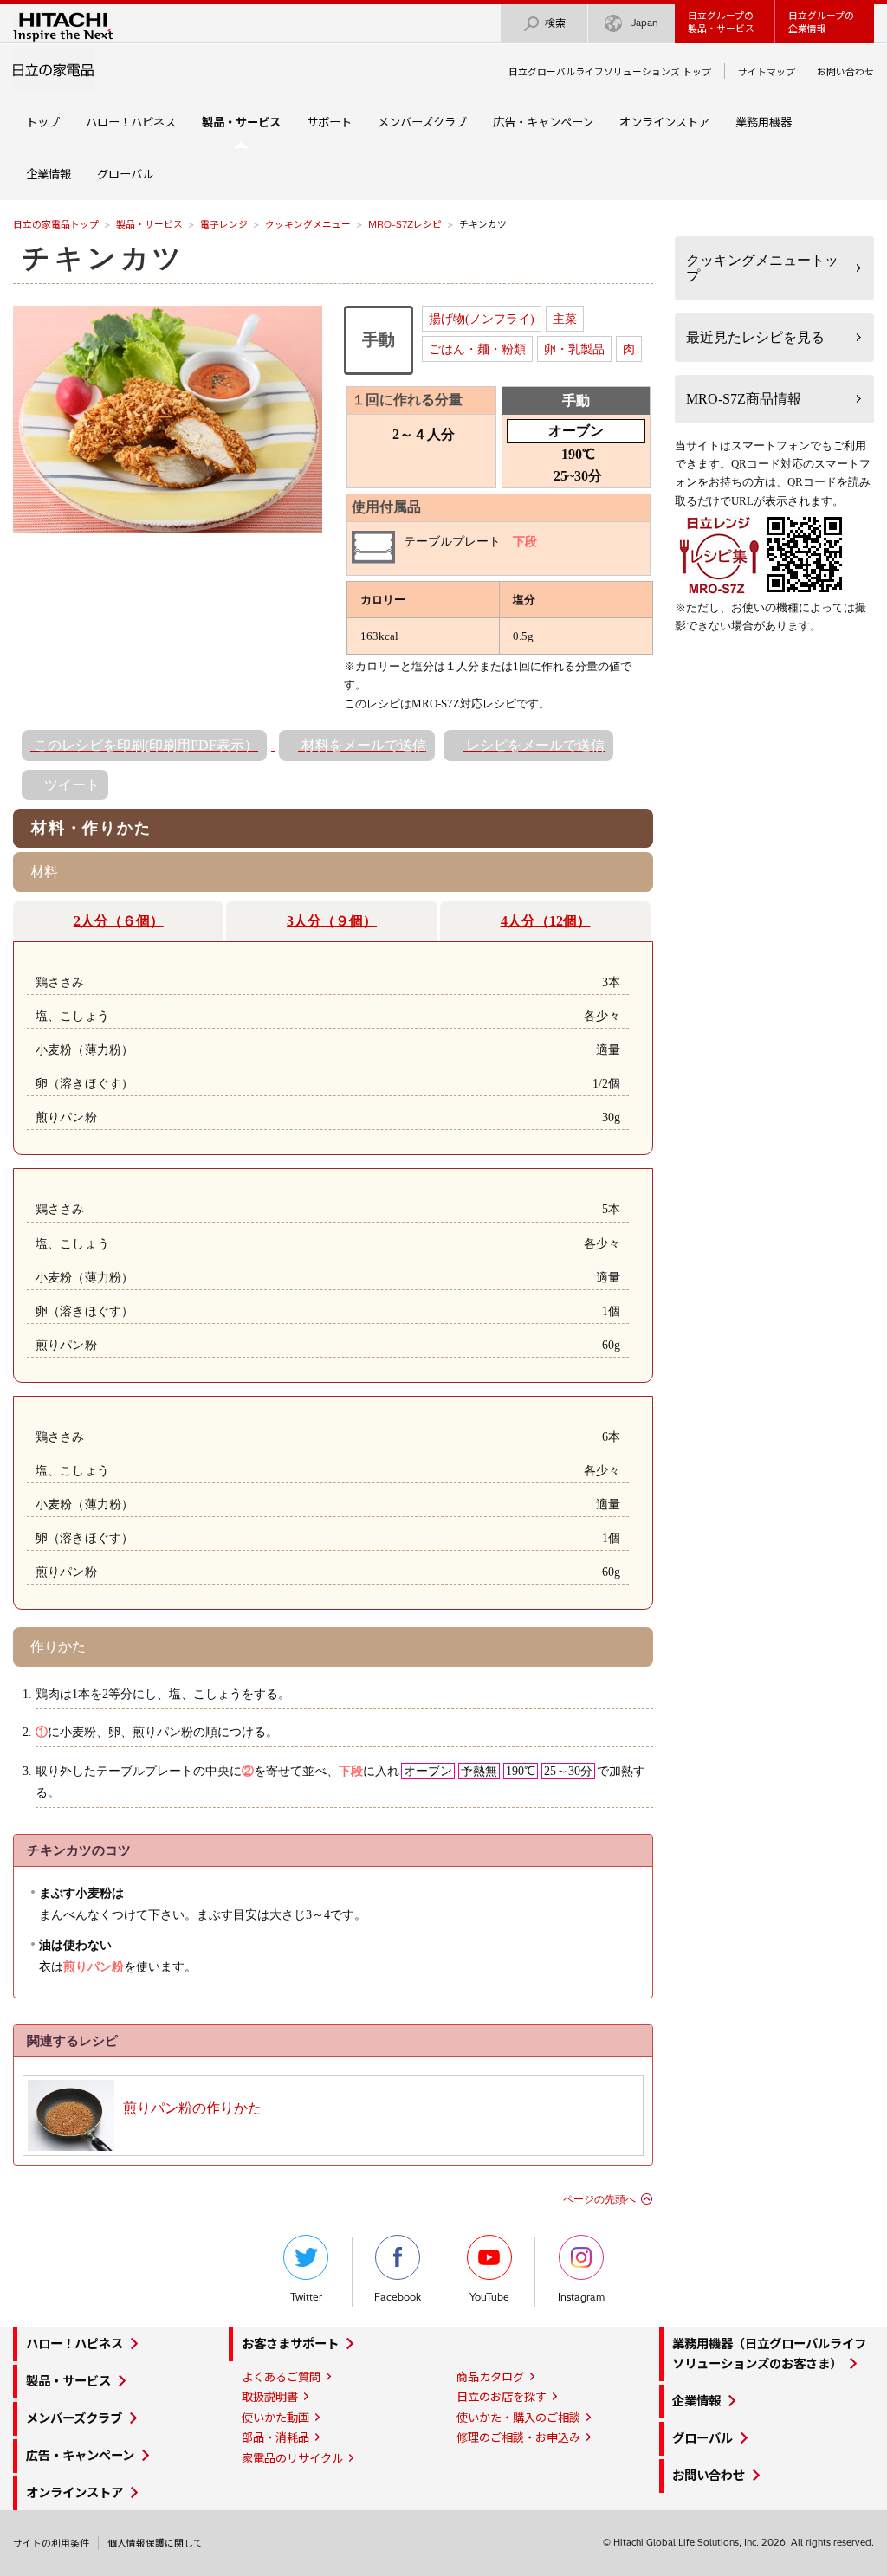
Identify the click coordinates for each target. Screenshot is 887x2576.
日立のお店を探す (502, 2397)
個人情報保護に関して (155, 2543)
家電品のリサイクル (292, 2458)
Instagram (581, 2297)
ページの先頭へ (599, 2199)
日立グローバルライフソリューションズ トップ (610, 72)
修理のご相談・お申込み (518, 2437)
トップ (43, 122)
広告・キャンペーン (543, 122)
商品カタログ (490, 2377)
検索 (555, 23)
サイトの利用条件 (51, 2543)
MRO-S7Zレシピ (405, 224)
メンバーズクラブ (422, 122)
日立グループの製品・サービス (721, 22)
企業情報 (49, 174)
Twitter (306, 2297)
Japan (645, 23)
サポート (329, 122)
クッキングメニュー (308, 224)
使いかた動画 (275, 2418)
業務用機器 (764, 122)
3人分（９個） (332, 921)
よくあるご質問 (281, 2377)
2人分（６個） (119, 921)
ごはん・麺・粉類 (477, 349)
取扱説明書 (270, 2397)
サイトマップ (767, 72)
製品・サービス (149, 224)
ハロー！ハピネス (131, 122)
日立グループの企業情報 (821, 22)
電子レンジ (224, 224)
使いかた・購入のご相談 (518, 2418)
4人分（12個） (546, 921)
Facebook (398, 2297)
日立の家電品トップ (56, 224)
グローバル (125, 174)
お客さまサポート (290, 2344)
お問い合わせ (845, 72)
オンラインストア (664, 122)
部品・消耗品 (275, 2437)
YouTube (489, 2297)
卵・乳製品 (574, 349)
